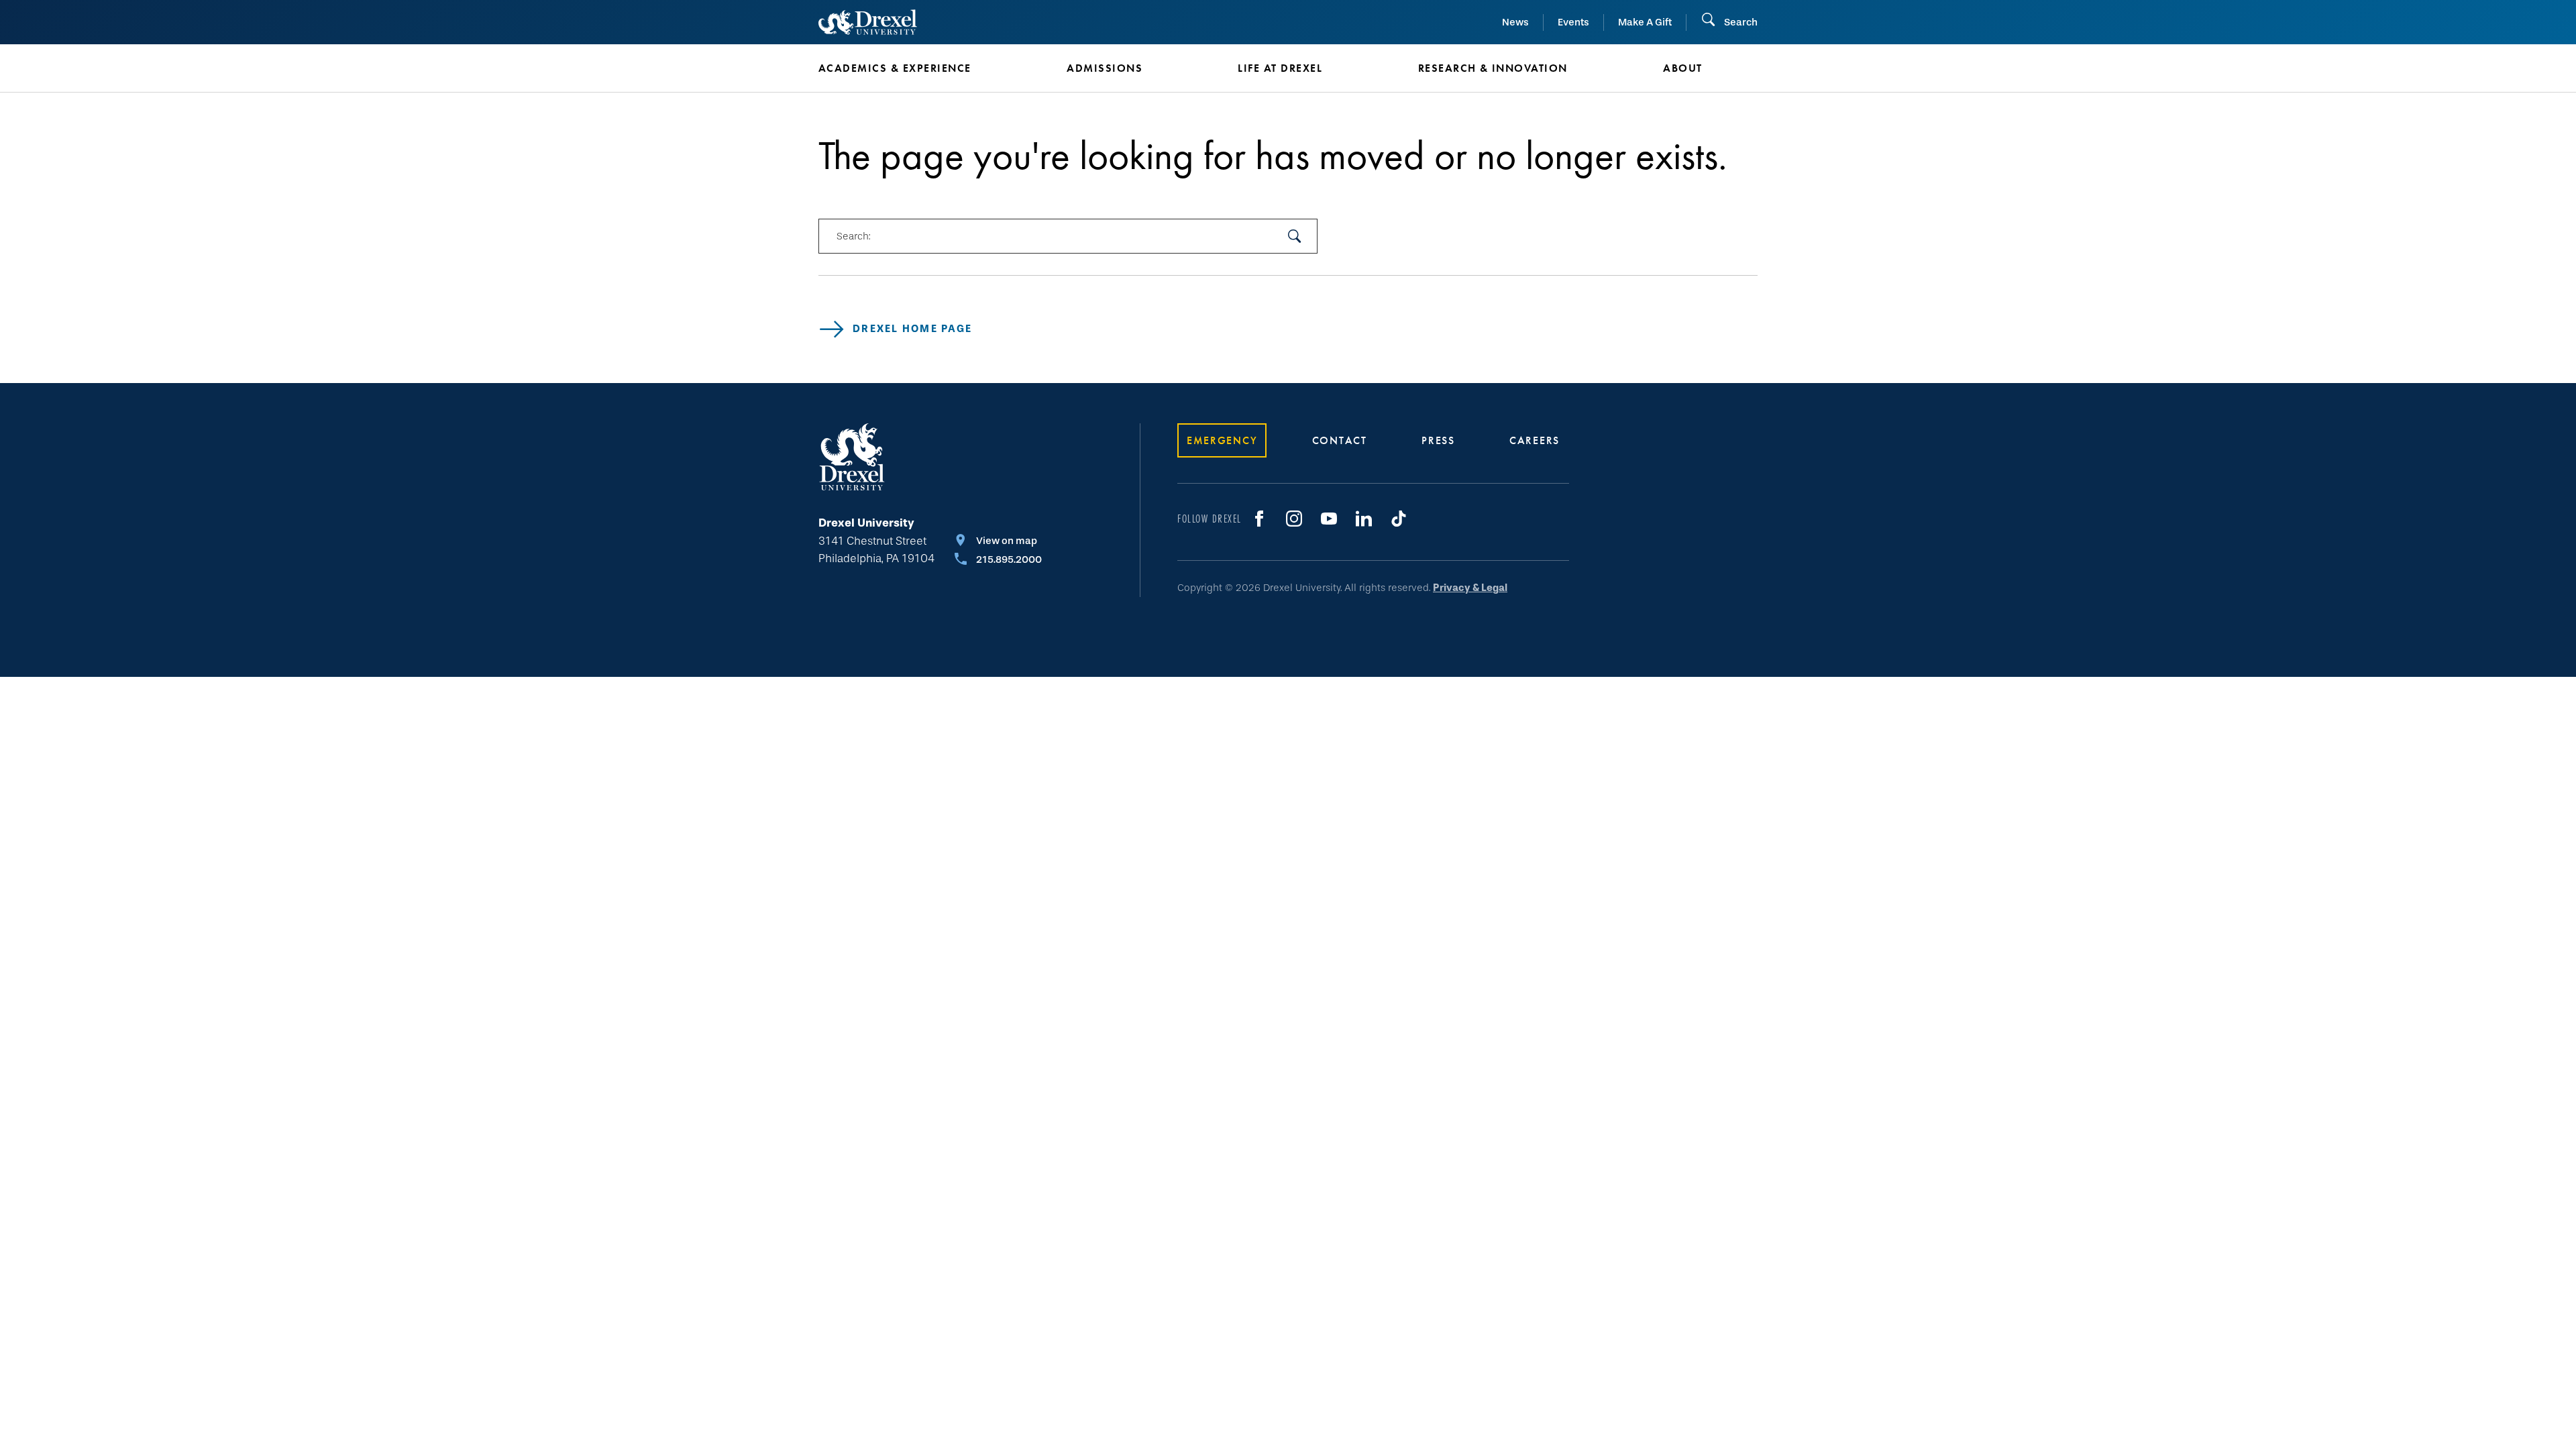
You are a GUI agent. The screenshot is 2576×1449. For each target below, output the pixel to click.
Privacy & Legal (1470, 588)
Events (1573, 22)
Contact (1340, 440)
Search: (853, 236)
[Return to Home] (868, 22)
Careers (1535, 440)
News (1515, 22)
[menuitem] (922, 68)
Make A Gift (1645, 22)
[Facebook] (1259, 519)
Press (1438, 440)
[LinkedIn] (1364, 519)
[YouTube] (1329, 519)
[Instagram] (1294, 519)
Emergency (1222, 440)
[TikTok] (1399, 519)
